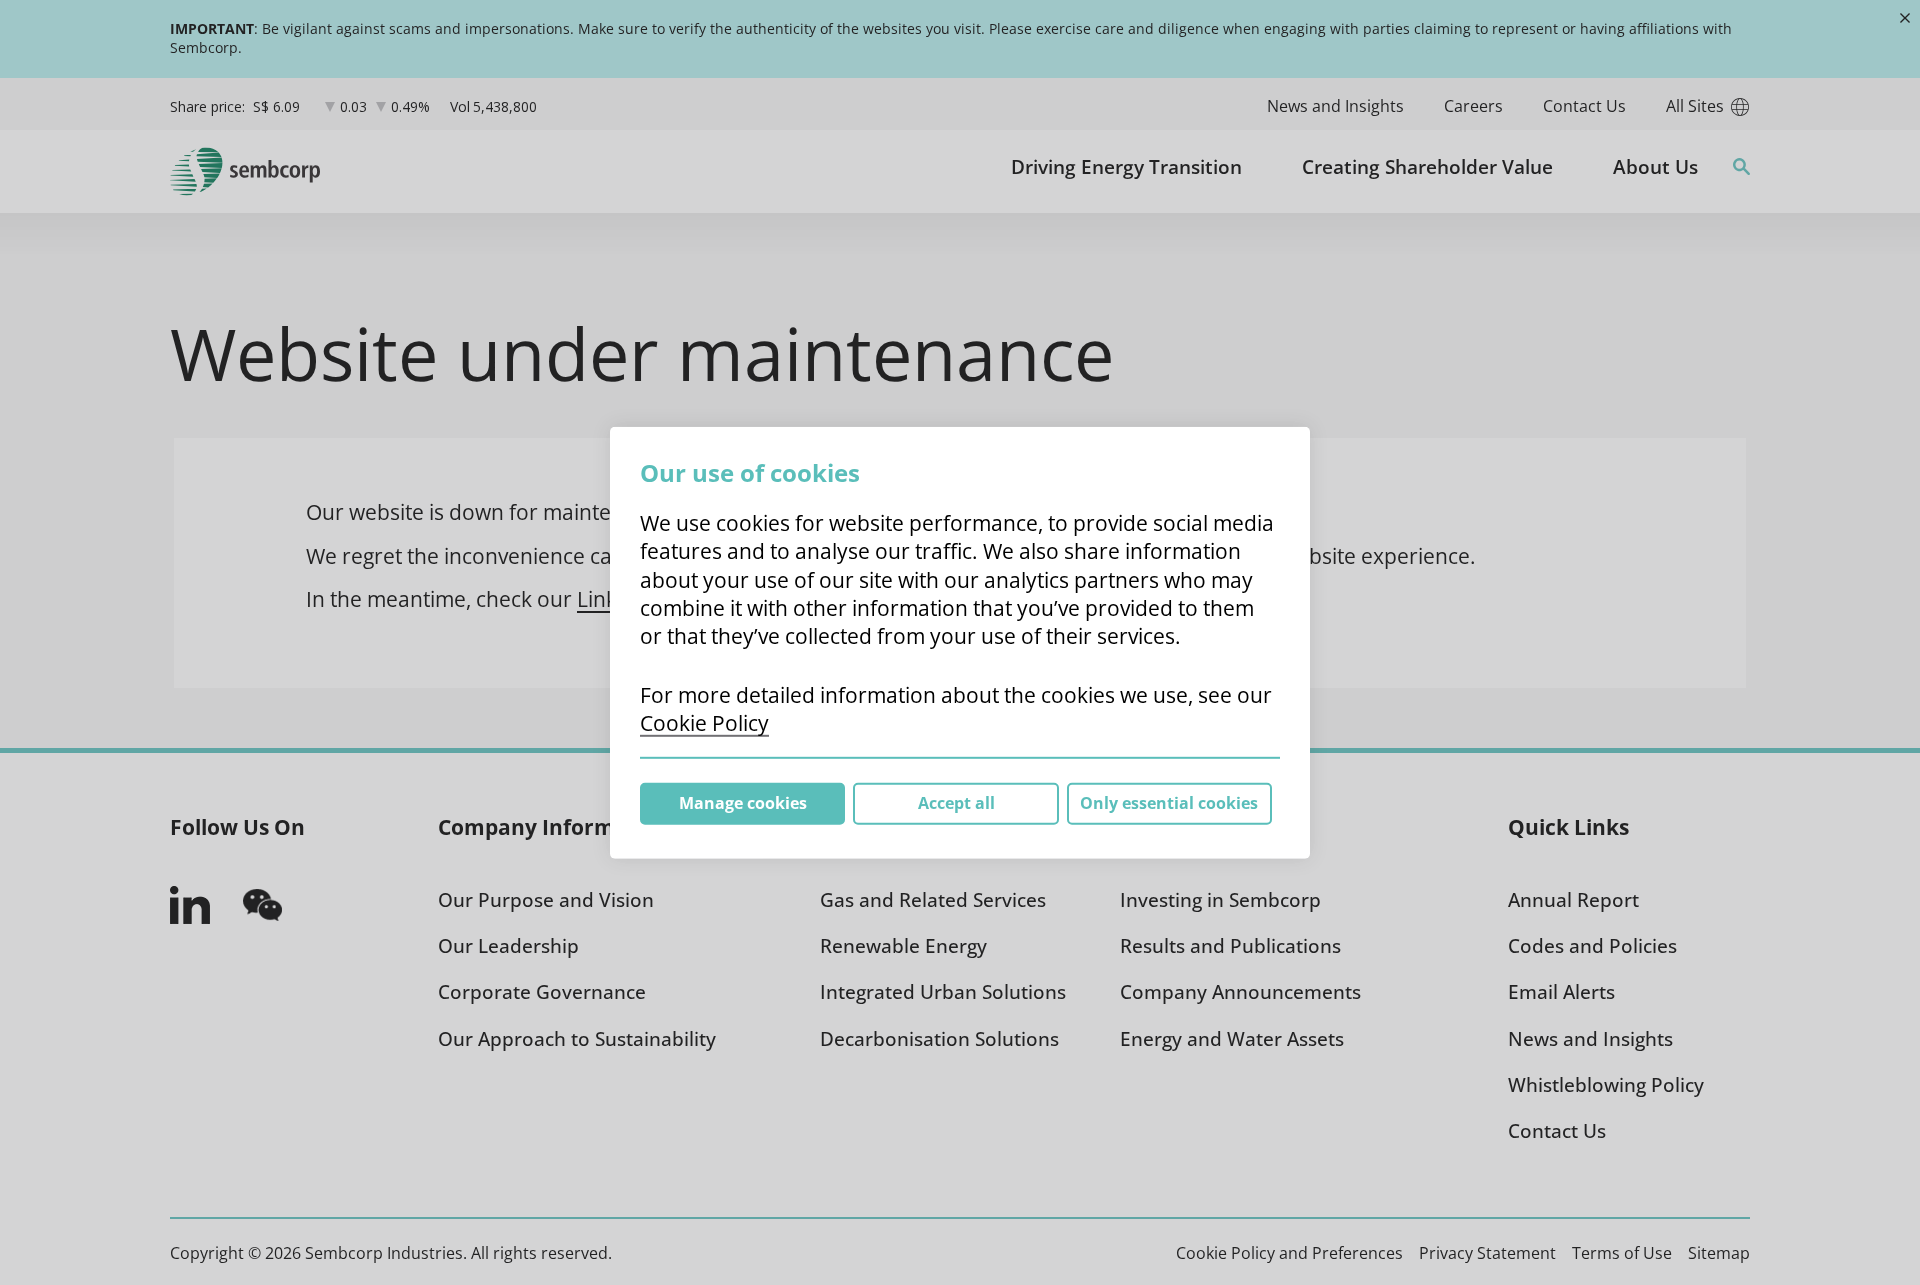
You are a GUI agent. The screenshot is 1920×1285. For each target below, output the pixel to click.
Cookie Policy (704, 723)
